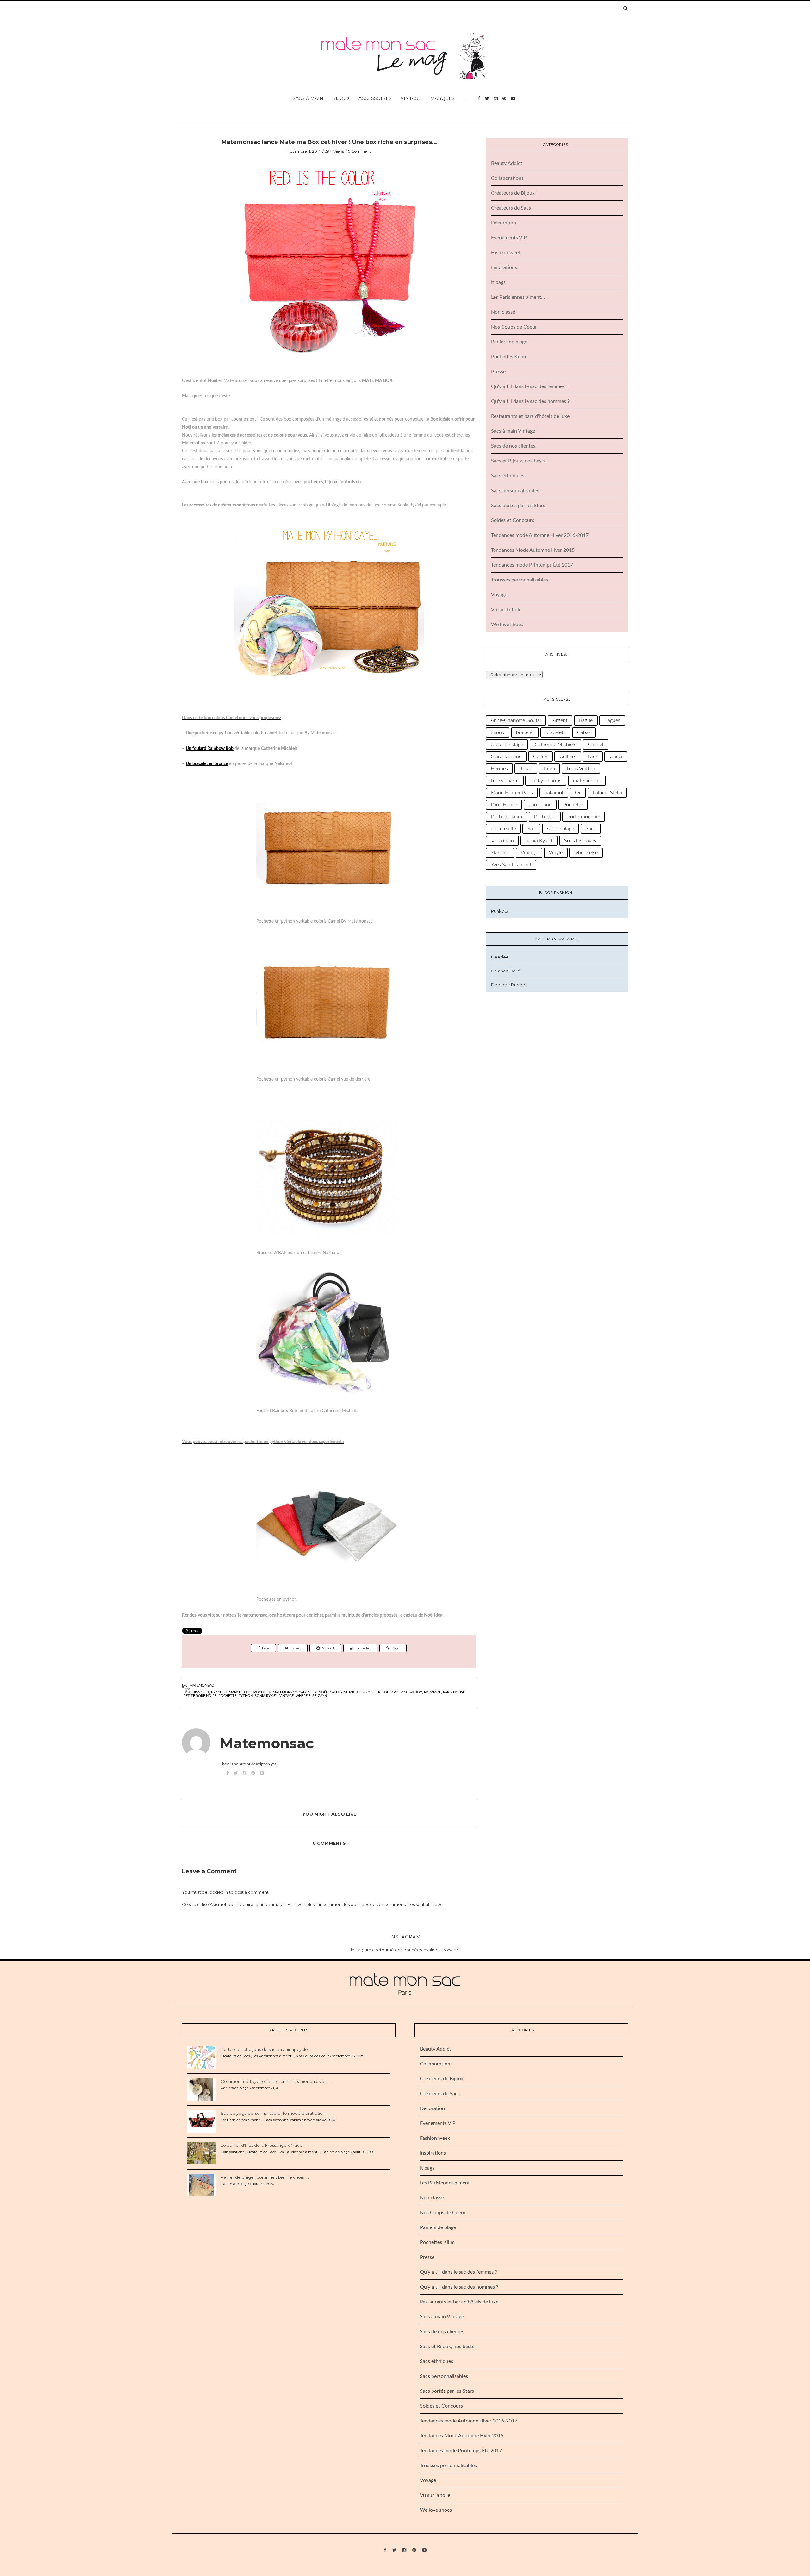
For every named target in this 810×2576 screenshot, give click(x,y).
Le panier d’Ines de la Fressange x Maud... (263, 2145)
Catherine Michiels (347, 1692)
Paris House (454, 1692)
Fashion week (506, 253)
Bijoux (341, 98)
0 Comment (359, 151)
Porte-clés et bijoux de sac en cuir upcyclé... (266, 2049)
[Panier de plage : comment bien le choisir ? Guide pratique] (202, 2185)
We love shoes (507, 625)
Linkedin (363, 1648)
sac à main (502, 841)
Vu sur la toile (506, 610)
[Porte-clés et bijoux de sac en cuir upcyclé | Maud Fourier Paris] (202, 2057)
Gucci (616, 757)
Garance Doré (506, 971)
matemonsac (587, 781)
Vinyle (556, 853)
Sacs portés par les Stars (518, 506)
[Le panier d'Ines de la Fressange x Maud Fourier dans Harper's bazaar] (202, 2153)
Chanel (596, 745)
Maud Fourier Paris (512, 793)
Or (578, 793)
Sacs (591, 829)
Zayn (322, 1696)
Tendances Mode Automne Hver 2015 (533, 550)
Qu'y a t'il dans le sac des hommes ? (530, 401)
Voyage (499, 595)
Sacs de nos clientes (513, 446)
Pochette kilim (506, 817)
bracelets (555, 732)
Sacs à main (308, 98)
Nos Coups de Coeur (514, 327)
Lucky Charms (546, 781)
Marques (442, 98)
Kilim (549, 769)
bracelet (201, 1692)
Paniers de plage (509, 342)
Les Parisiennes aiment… (518, 297)
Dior (593, 757)
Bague (586, 720)
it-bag (526, 769)
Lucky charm (505, 781)
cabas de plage (507, 745)
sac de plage (561, 829)
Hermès (499, 769)
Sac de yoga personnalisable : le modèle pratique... (273, 2113)
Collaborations (507, 178)
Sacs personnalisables (515, 491)
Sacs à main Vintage (513, 431)
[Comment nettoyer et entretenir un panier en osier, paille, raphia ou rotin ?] (202, 2089)
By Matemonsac (282, 1692)
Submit (328, 1648)
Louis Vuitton (581, 769)
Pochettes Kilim (508, 357)
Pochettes (545, 817)
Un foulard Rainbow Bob (210, 749)
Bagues (612, 720)
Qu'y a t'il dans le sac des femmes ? (530, 386)
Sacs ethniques (508, 476)
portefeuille (503, 829)
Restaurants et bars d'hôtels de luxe (530, 416)
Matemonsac (202, 1685)
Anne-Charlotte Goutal (516, 720)
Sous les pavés (580, 841)
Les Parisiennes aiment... (273, 2056)
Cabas (584, 732)
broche (259, 1692)
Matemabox (411, 1692)
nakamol (433, 1692)
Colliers (568, 757)
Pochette (227, 1696)
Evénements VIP (509, 238)
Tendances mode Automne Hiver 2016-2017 (540, 535)
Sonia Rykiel (266, 1696)
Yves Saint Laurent (511, 865)
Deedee (500, 957)
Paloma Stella (607, 793)
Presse (498, 372)
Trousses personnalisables (520, 580)
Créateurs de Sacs (511, 208)
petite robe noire (200, 1696)
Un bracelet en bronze (207, 764)
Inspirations (504, 267)
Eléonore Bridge (508, 985)
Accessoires (375, 98)
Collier (373, 1692)
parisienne (540, 805)
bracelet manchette (230, 1692)
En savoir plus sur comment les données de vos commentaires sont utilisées (365, 1904)
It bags (498, 282)
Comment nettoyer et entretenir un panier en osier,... (275, 2081)
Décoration (504, 223)
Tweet (295, 1648)
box (187, 1692)
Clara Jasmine (506, 757)
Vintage (411, 98)
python (246, 1696)
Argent (560, 720)
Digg (396, 1648)
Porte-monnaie (584, 817)
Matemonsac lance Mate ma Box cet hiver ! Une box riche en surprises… (329, 142)
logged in (218, 1892)
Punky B (499, 911)
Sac (531, 829)
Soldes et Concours (513, 520)
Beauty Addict (507, 163)
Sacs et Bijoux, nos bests (518, 461)
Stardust (500, 853)
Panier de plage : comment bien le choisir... (265, 2177)
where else (306, 1696)
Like (265, 1648)
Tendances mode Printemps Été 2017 (532, 565)
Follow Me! (450, 1950)
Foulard (390, 1692)
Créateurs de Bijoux (513, 193)
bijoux (498, 732)
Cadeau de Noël (313, 1692)
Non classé (503, 312)
